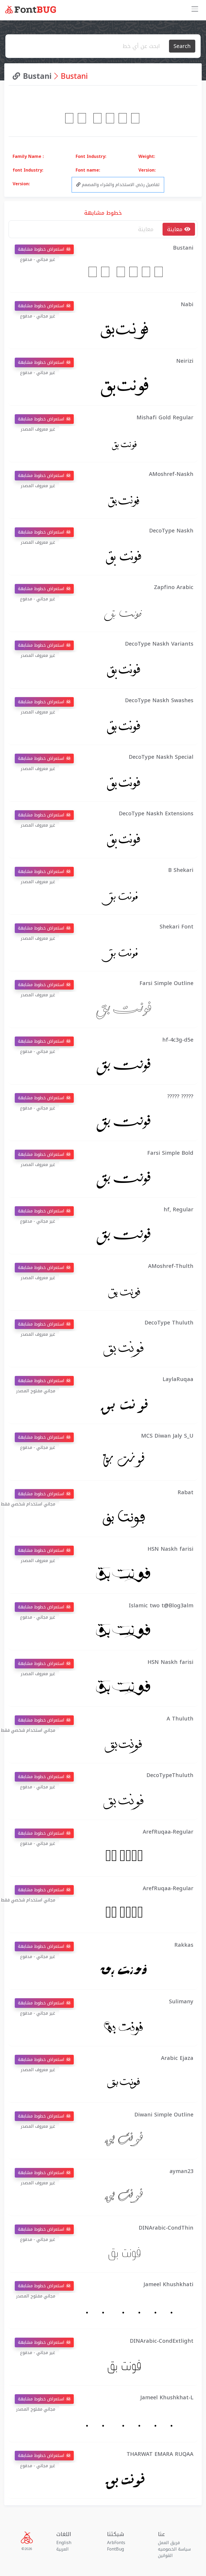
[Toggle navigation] (195, 10)
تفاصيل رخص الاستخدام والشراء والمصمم (120, 185)
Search (182, 46)
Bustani (36, 76)
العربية (62, 2549)
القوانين (165, 2555)
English (64, 2543)
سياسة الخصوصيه (174, 2549)
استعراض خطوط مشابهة (42, 249)
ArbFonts (116, 2543)
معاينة (176, 229)
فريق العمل (169, 2543)
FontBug (115, 2549)
